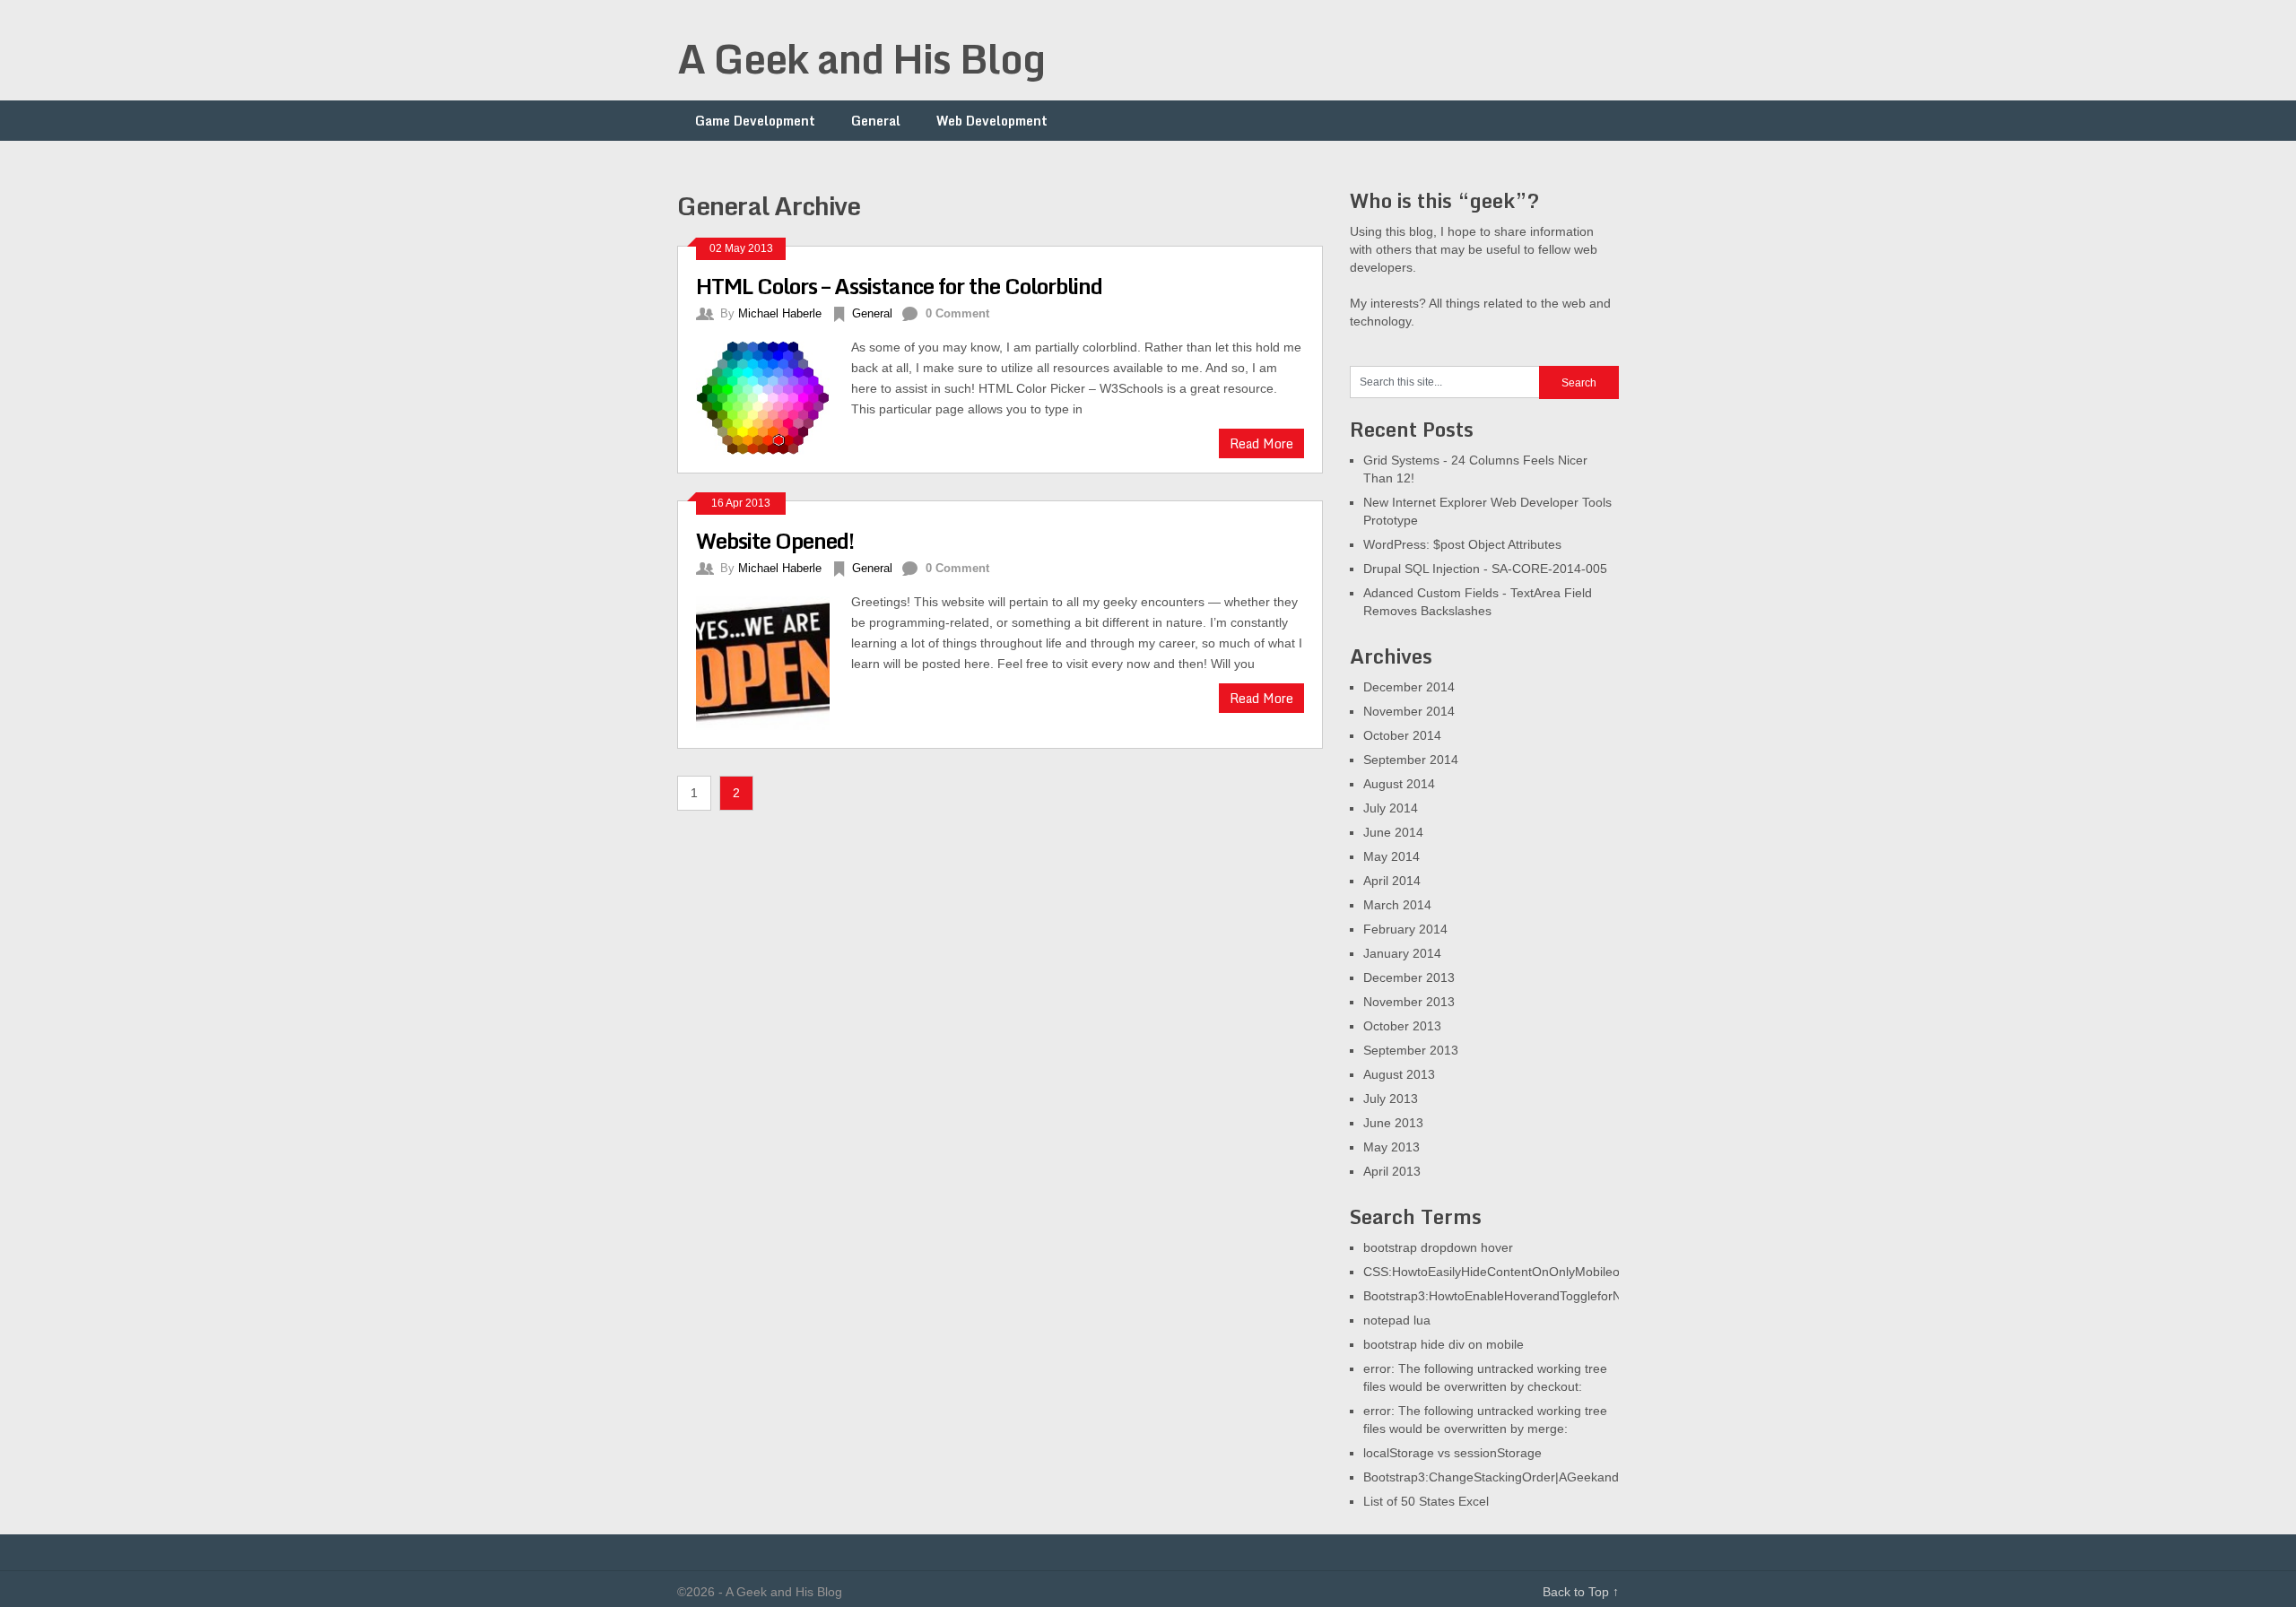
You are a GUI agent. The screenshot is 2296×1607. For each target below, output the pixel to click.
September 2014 (1411, 760)
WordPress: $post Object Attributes (1462, 544)
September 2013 (1411, 1050)
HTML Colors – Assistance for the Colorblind (899, 286)
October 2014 (1402, 735)
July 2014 (1391, 808)
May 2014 (1392, 856)
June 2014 (1393, 832)
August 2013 (1399, 1074)
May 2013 (1392, 1147)
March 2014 (1397, 905)
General (876, 121)
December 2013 (1409, 977)
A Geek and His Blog (861, 58)
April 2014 (1392, 881)
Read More (1261, 443)
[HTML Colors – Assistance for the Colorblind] (774, 395)
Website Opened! (775, 540)
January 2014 (1402, 953)
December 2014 (1409, 687)
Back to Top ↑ (1581, 1592)
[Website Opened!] (774, 661)
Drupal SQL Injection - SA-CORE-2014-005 (1485, 569)
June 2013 (1393, 1123)
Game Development (755, 121)
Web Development (992, 121)
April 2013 (1392, 1171)
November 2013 (1409, 1002)
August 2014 (1399, 784)
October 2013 (1402, 1026)
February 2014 (1405, 929)
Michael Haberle (780, 313)
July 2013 (1391, 1099)
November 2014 (1409, 711)
